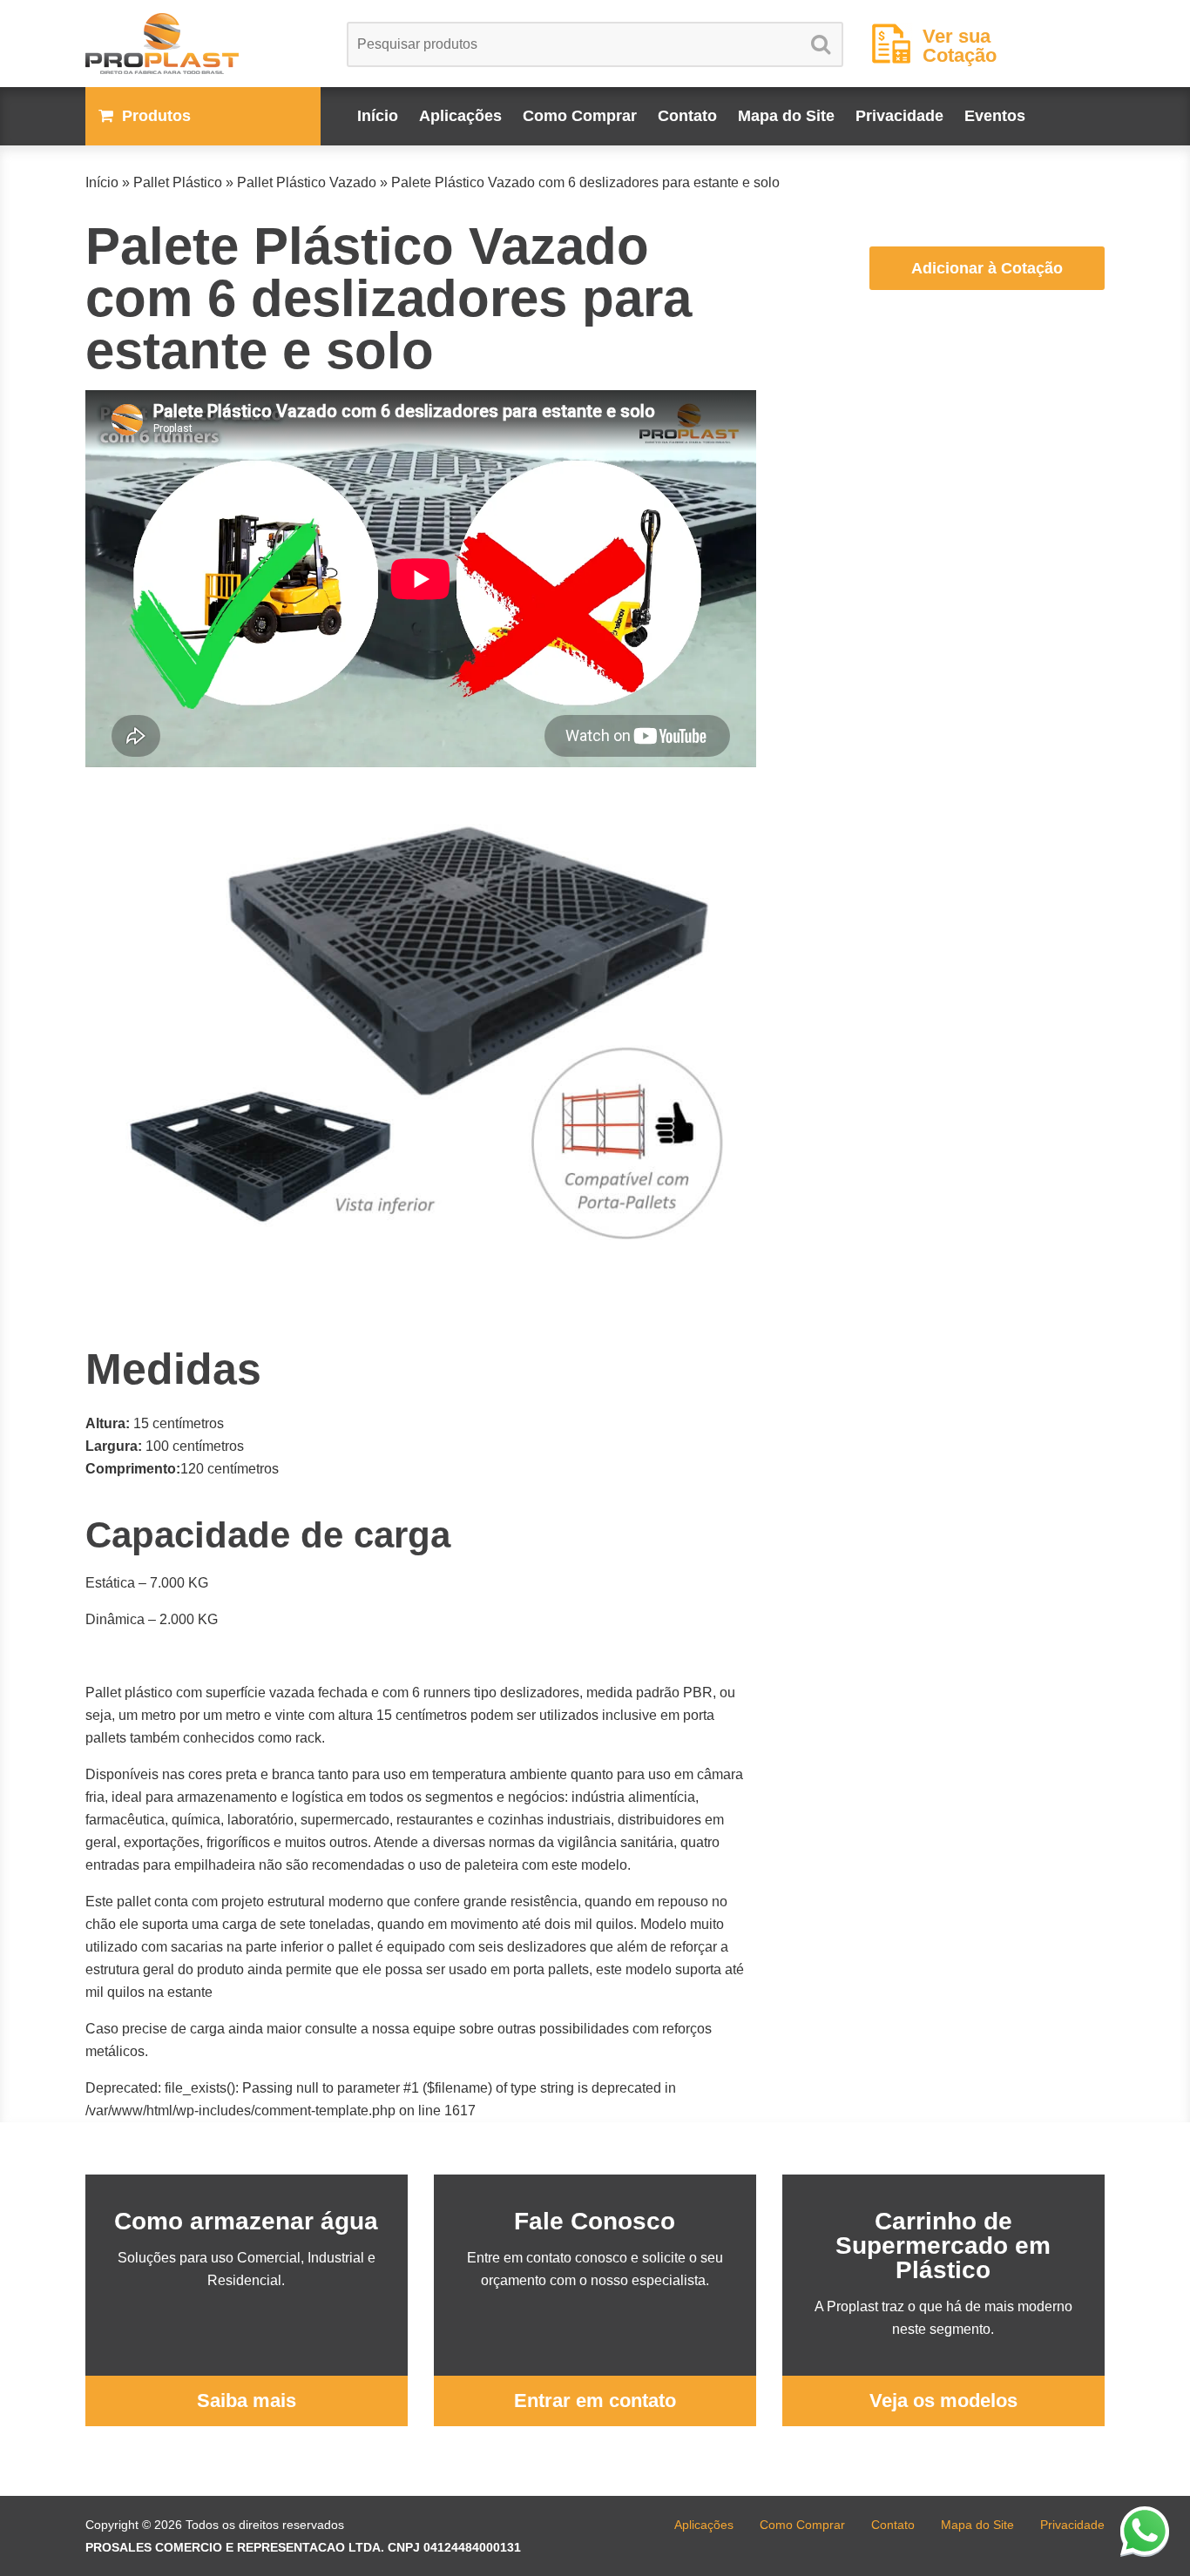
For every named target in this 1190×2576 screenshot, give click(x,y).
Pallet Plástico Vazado (307, 182)
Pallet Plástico (178, 182)
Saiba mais (247, 2401)
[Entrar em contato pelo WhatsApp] (1145, 2531)
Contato (687, 116)
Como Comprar (580, 116)
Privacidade (899, 116)
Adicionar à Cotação (987, 268)
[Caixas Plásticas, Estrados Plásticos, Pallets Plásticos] (203, 44)
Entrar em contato (595, 2401)
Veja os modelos (943, 2401)
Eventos (995, 116)
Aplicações (460, 116)
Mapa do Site (786, 116)
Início (378, 116)
